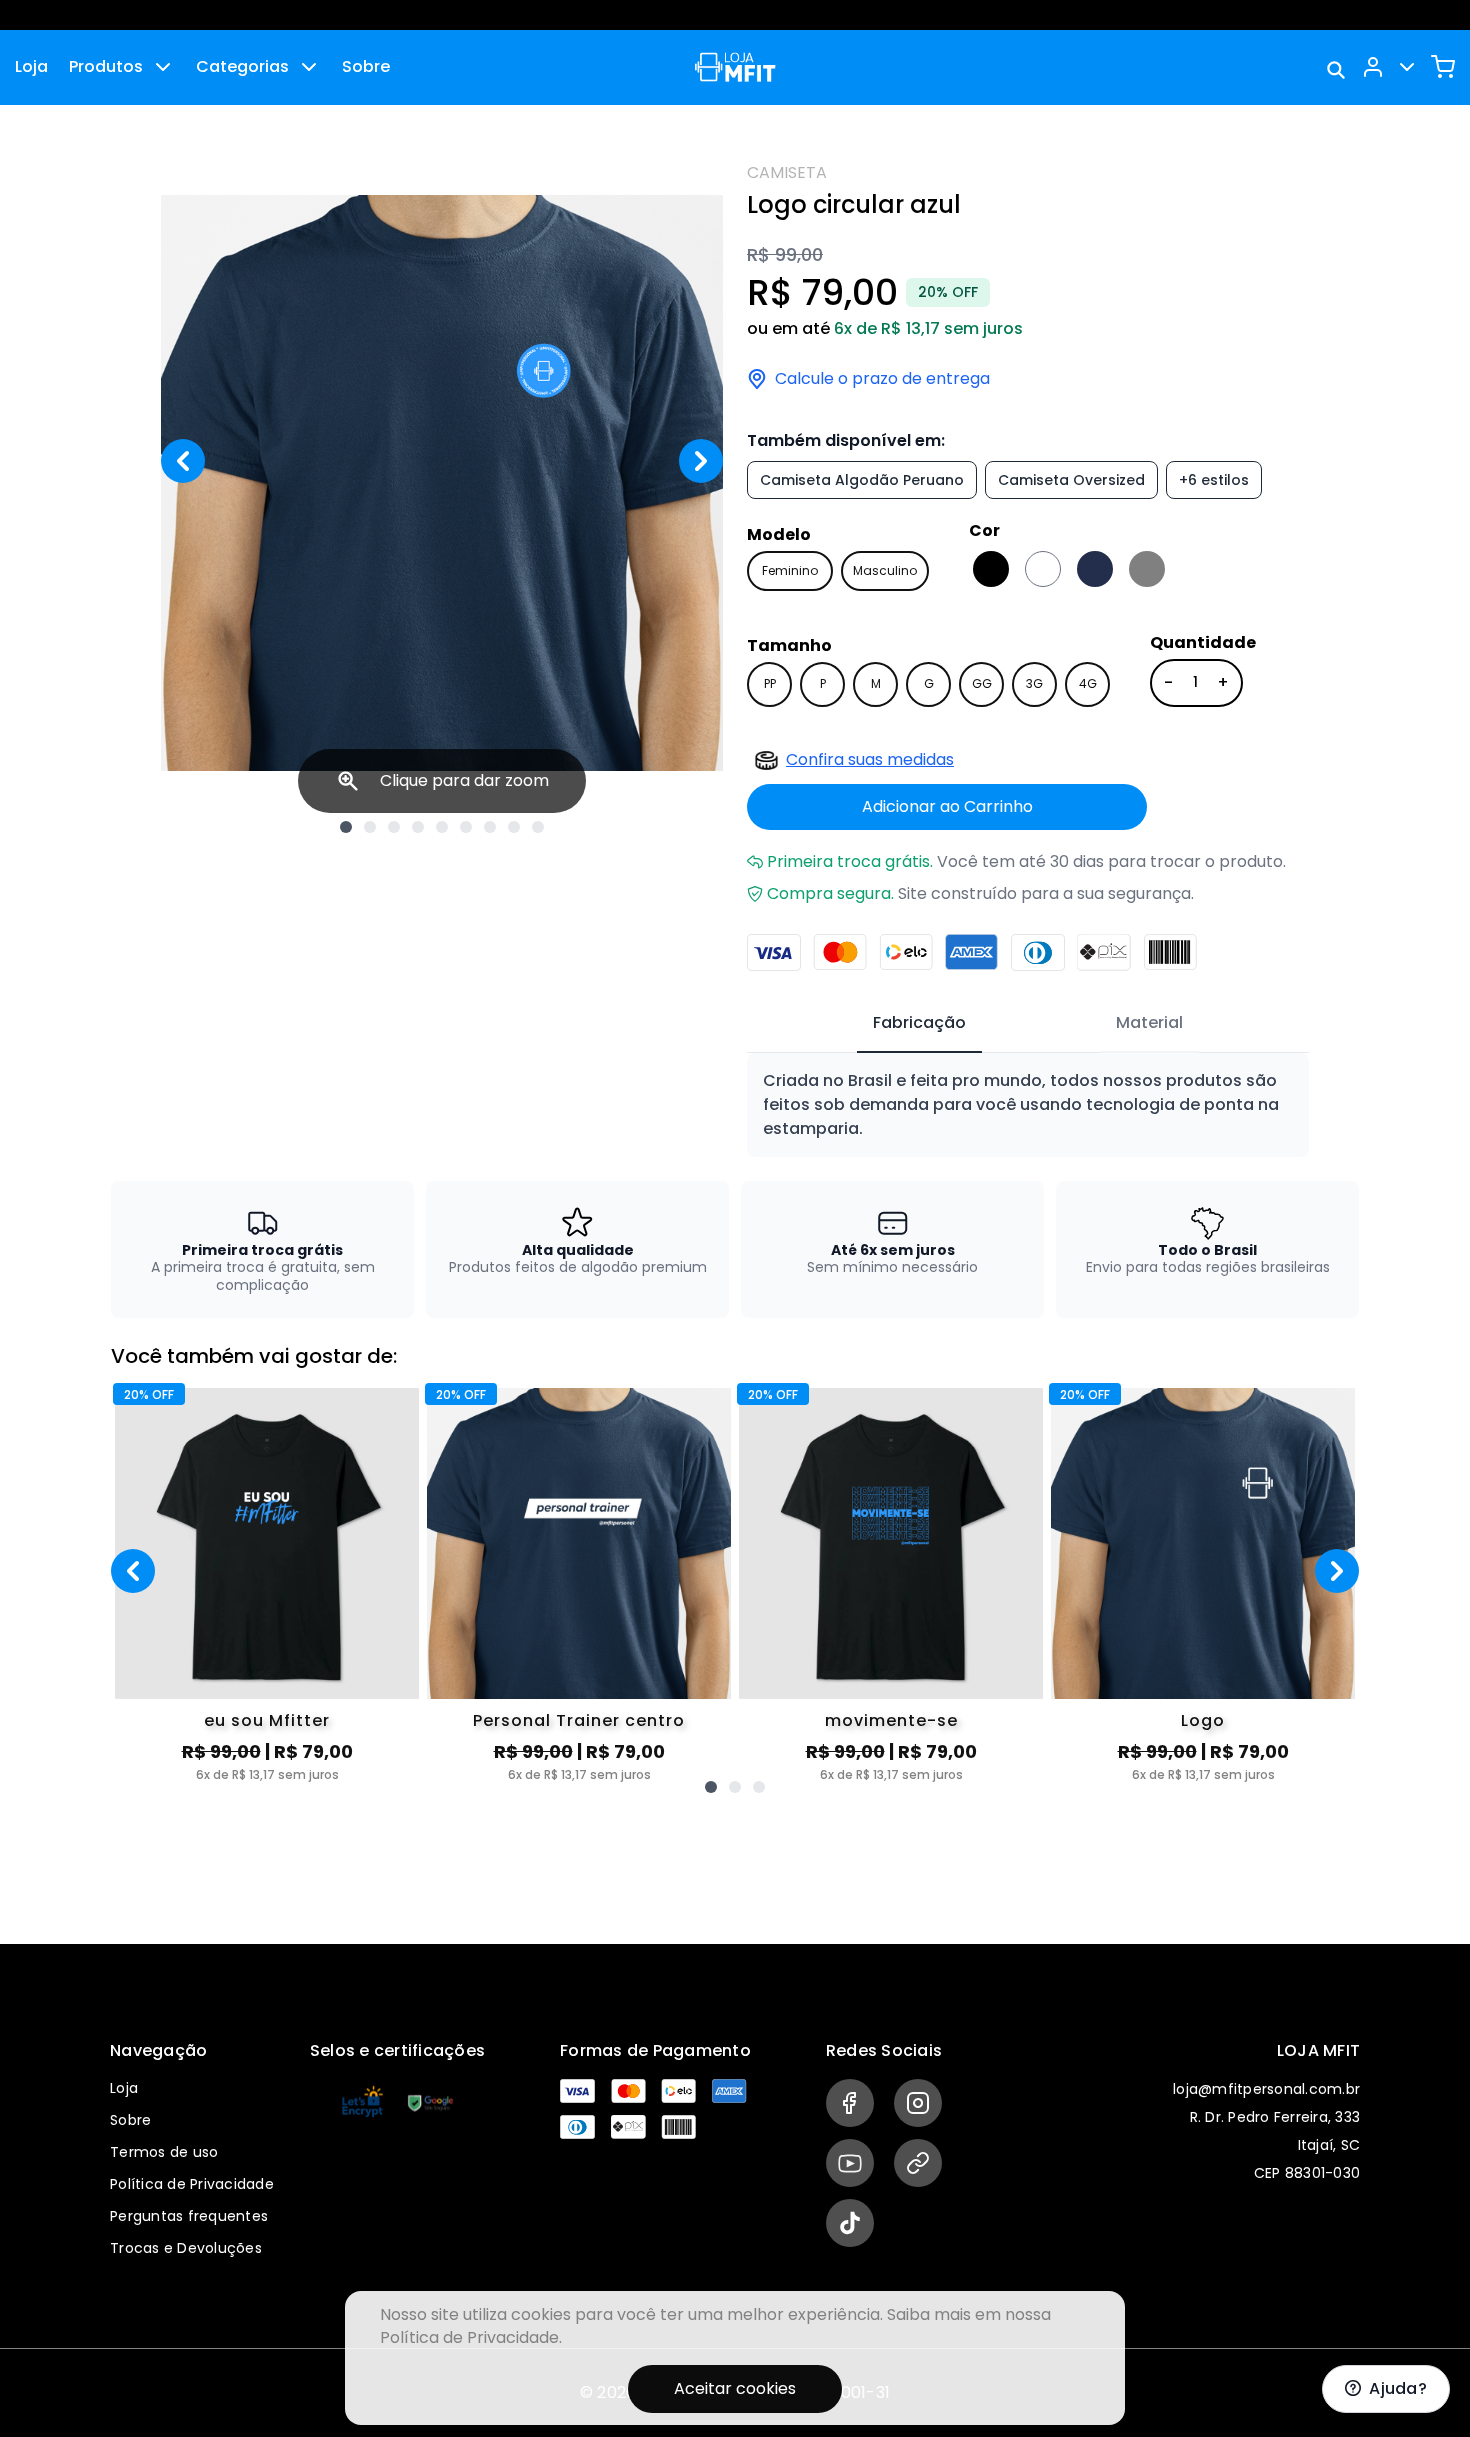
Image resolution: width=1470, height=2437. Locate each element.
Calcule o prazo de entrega (882, 379)
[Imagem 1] (346, 827)
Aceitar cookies (735, 2388)
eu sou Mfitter (267, 1720)
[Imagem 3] (394, 827)
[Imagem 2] (370, 827)
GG (982, 683)
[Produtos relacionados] (711, 1787)
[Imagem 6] (466, 827)
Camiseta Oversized (1071, 480)
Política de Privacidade (192, 2184)
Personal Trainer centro (579, 1720)
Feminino (790, 570)
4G (1088, 683)
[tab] (919, 1024)
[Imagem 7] (490, 827)
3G (1034, 683)
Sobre (366, 66)
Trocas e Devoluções (186, 2248)
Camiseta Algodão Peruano (862, 480)
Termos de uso (164, 2152)
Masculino (885, 570)
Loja (31, 66)
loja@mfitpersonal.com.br (1266, 2089)
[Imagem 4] (418, 827)
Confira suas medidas (870, 759)
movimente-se (891, 1720)
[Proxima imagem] (701, 461)
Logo (1203, 1720)
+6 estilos (1214, 480)
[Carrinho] (1443, 67)
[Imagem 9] (538, 827)
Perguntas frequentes (189, 2216)
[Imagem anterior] (183, 461)
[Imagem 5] (442, 827)
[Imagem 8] (514, 827)
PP (770, 683)
